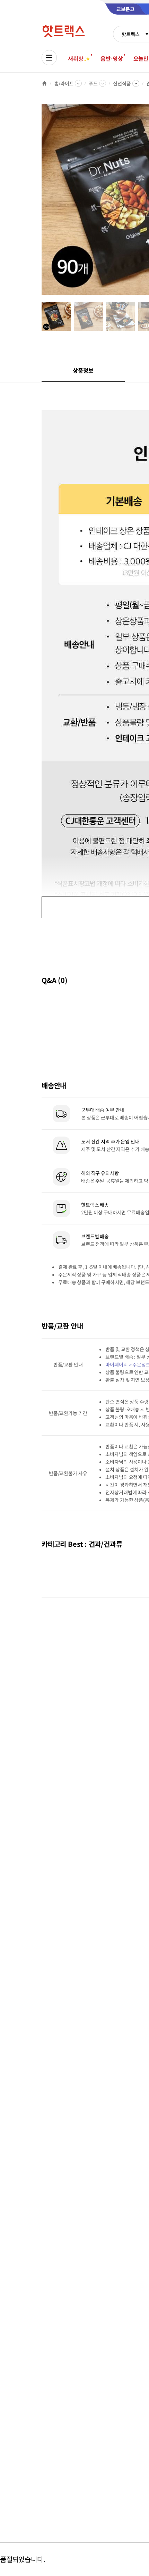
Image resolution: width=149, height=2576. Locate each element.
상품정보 (83, 370)
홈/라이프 (64, 83)
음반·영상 (112, 58)
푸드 (93, 83)
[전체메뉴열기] (49, 58)
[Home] (44, 83)
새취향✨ (79, 58)
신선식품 (122, 83)
